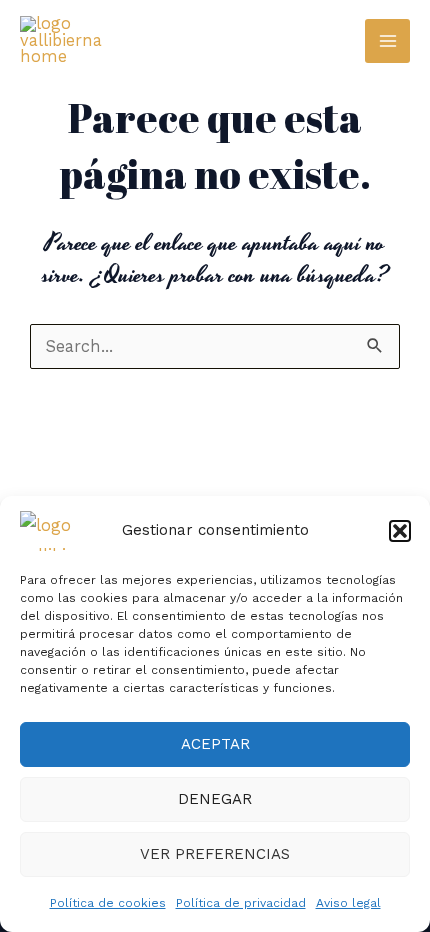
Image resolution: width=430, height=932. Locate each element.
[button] (400, 531)
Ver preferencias (215, 854)
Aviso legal (348, 903)
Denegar (215, 799)
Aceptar (215, 744)
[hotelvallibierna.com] (60, 531)
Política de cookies (108, 903)
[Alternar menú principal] (387, 41)
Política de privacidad (241, 903)
